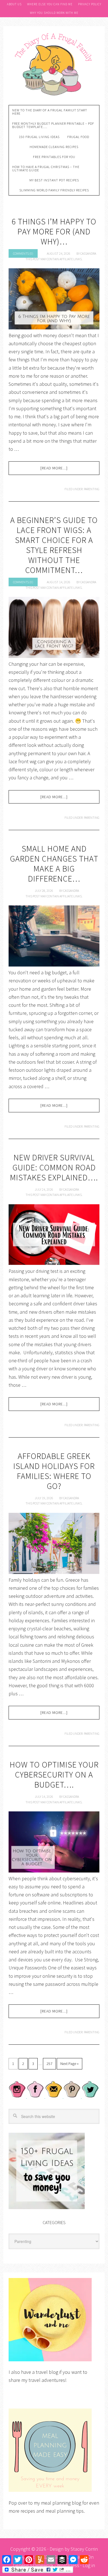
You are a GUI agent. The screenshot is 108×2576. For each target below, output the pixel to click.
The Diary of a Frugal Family (54, 64)
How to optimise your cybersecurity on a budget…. (54, 1774)
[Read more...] (54, 468)
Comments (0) (23, 253)
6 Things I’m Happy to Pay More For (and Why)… (54, 231)
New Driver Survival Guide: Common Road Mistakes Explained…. (54, 1167)
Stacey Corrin (84, 2549)
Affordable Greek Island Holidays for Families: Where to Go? (54, 1471)
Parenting (92, 489)
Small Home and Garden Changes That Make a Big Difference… (54, 863)
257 (49, 2064)
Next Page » (70, 2064)
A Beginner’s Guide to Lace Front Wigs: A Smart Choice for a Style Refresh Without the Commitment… (54, 545)
